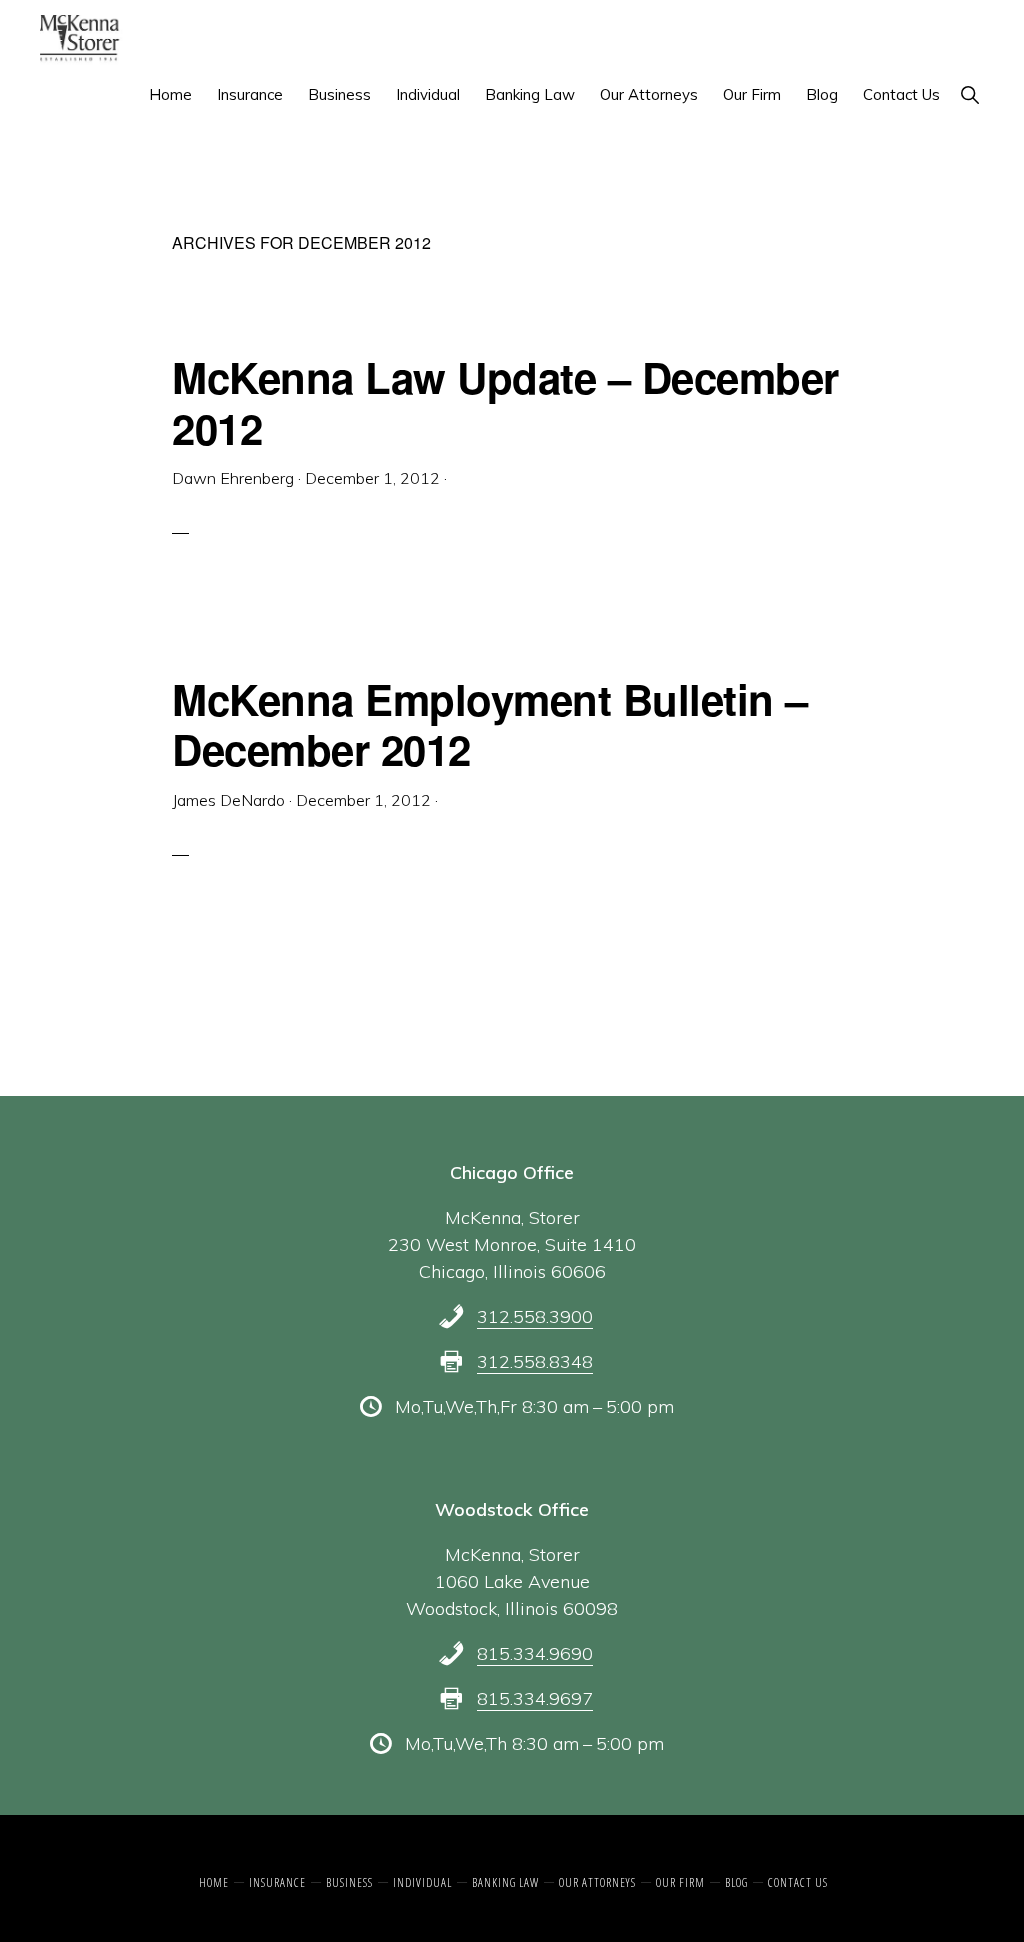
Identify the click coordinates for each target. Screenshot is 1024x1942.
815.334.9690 (535, 1653)
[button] (969, 94)
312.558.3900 (535, 1316)
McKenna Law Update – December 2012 (505, 402)
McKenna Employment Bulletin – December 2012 (490, 724)
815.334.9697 (535, 1698)
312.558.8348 (535, 1361)
